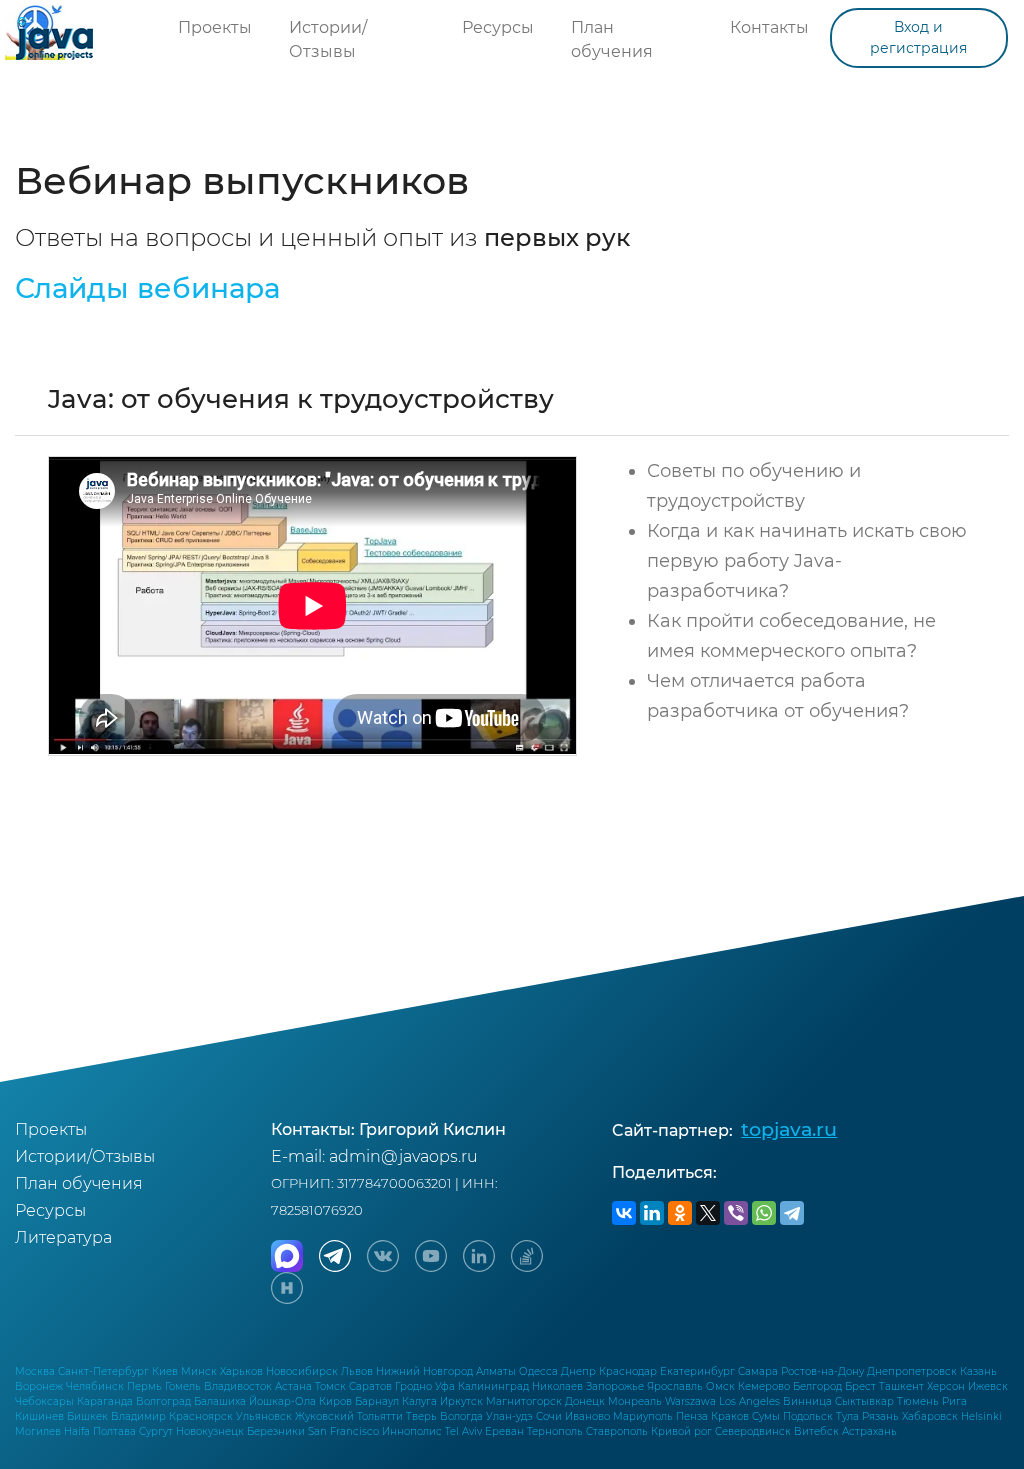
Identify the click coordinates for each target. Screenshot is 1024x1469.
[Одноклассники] (680, 1213)
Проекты (215, 27)
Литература (63, 1237)
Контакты (769, 27)
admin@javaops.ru (403, 1156)
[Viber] (736, 1213)
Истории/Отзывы (328, 39)
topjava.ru (789, 1129)
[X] (708, 1213)
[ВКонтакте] (624, 1213)
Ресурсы (498, 27)
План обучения (612, 39)
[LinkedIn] (652, 1213)
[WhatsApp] (764, 1213)
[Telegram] (792, 1213)
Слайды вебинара (147, 288)
